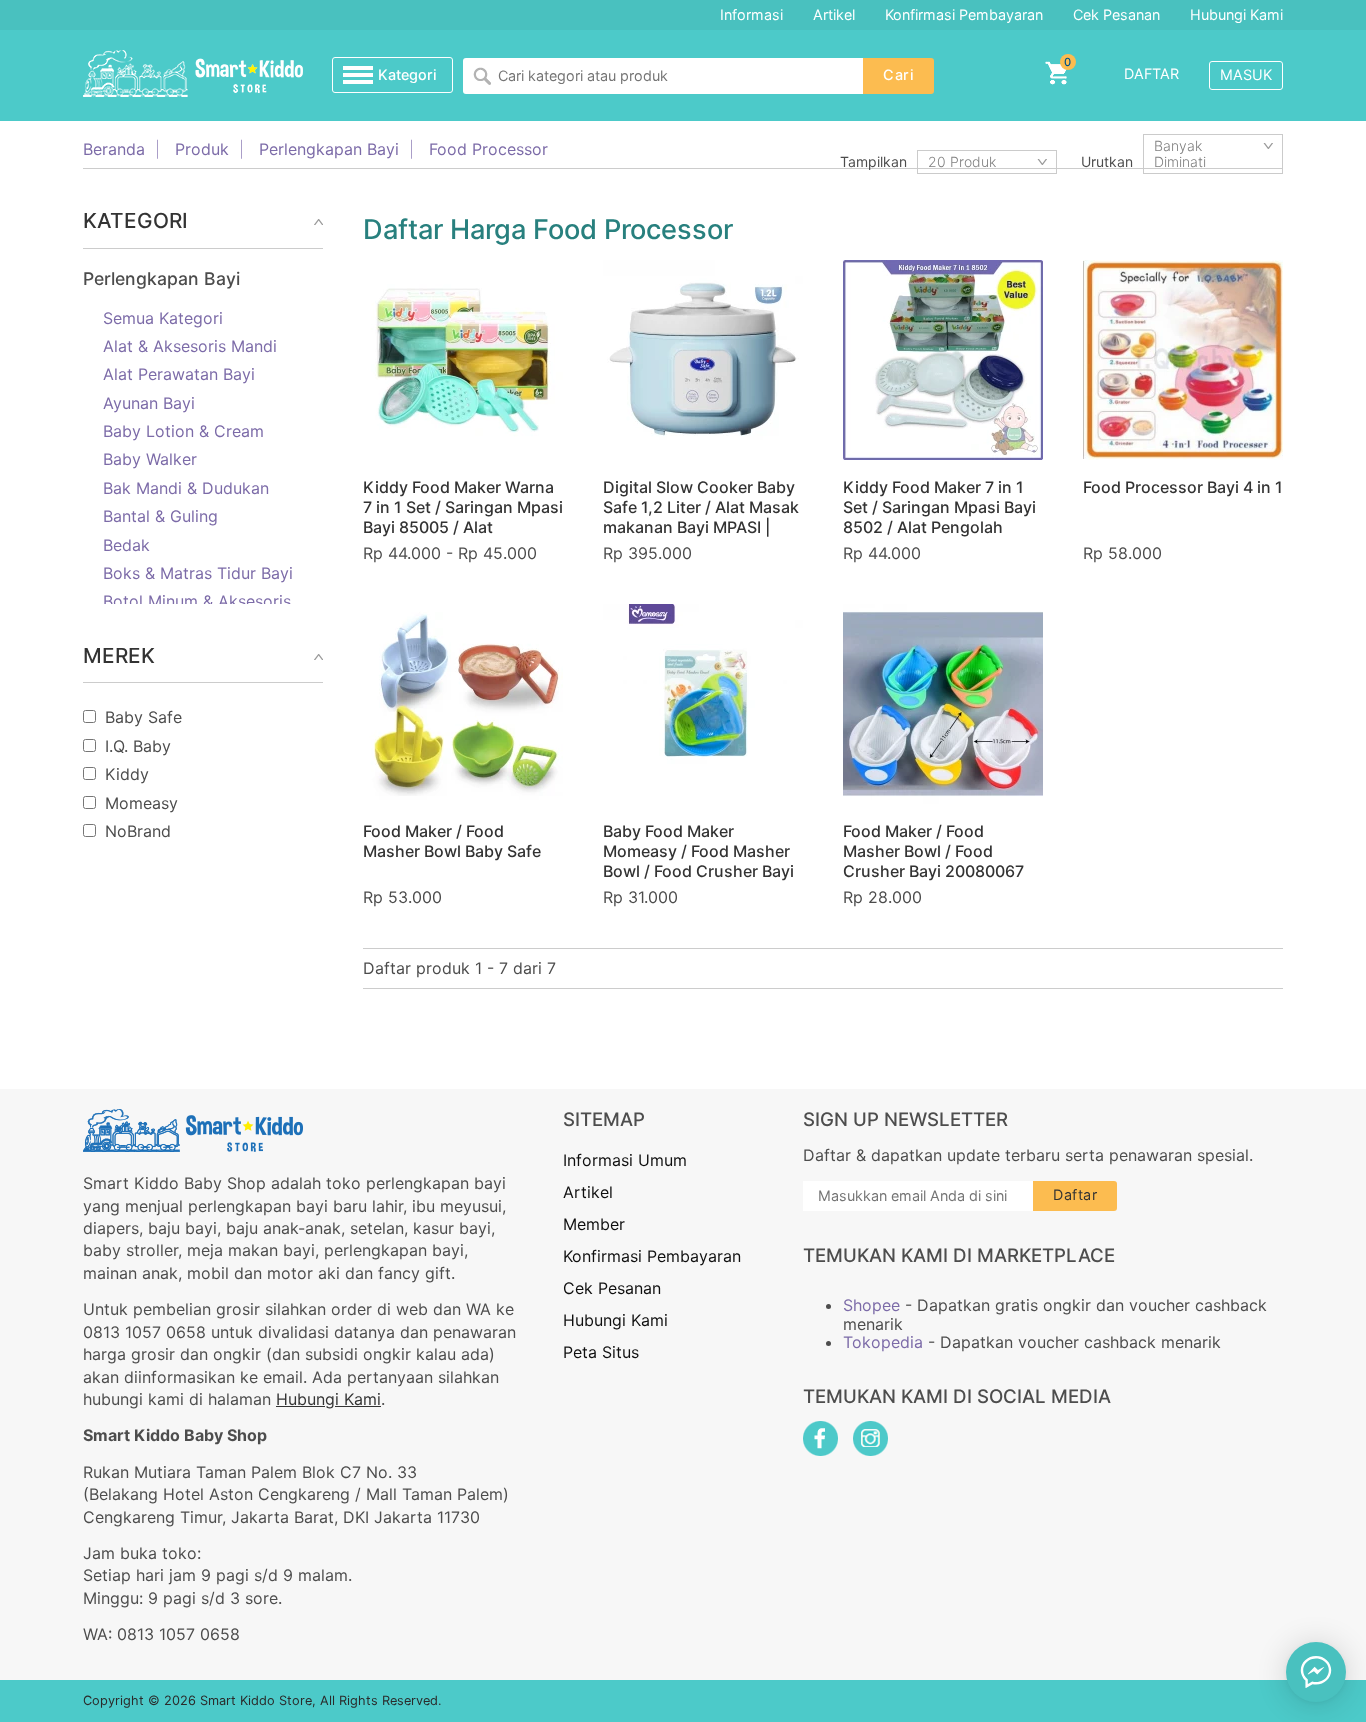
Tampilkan (873, 161)
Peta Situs (601, 1352)
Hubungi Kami (1236, 14)
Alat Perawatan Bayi (179, 374)
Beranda (114, 149)
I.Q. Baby (138, 746)
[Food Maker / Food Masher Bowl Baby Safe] (463, 704)
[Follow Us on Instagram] (870, 1438)
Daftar (1151, 73)
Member (594, 1224)
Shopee (871, 1305)
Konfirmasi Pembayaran (964, 14)
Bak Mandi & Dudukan (186, 488)
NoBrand (138, 831)
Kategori (407, 74)
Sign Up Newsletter (905, 1119)
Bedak (126, 545)
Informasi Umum (625, 1160)
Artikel (834, 14)
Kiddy (127, 774)
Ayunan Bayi (149, 403)
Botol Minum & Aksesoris (197, 601)
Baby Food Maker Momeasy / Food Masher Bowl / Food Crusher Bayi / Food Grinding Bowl (698, 861)
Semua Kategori (163, 318)
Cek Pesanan (1116, 14)
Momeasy (141, 803)
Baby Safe (143, 717)
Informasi (751, 14)
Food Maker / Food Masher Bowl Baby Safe (452, 841)
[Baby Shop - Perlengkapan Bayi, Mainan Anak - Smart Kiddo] (193, 75)
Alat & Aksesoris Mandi (190, 346)
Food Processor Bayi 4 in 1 (1183, 487)
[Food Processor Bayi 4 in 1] (1183, 360)
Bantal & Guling (160, 516)
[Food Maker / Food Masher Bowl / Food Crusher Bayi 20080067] (943, 704)
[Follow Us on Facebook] (820, 1438)
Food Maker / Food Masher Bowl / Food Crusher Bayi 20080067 (933, 851)
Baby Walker (150, 459)
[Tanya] (1316, 1672)
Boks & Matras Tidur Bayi (198, 573)
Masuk (1246, 74)
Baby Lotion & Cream (183, 431)
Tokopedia (883, 1342)
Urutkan (1107, 161)
